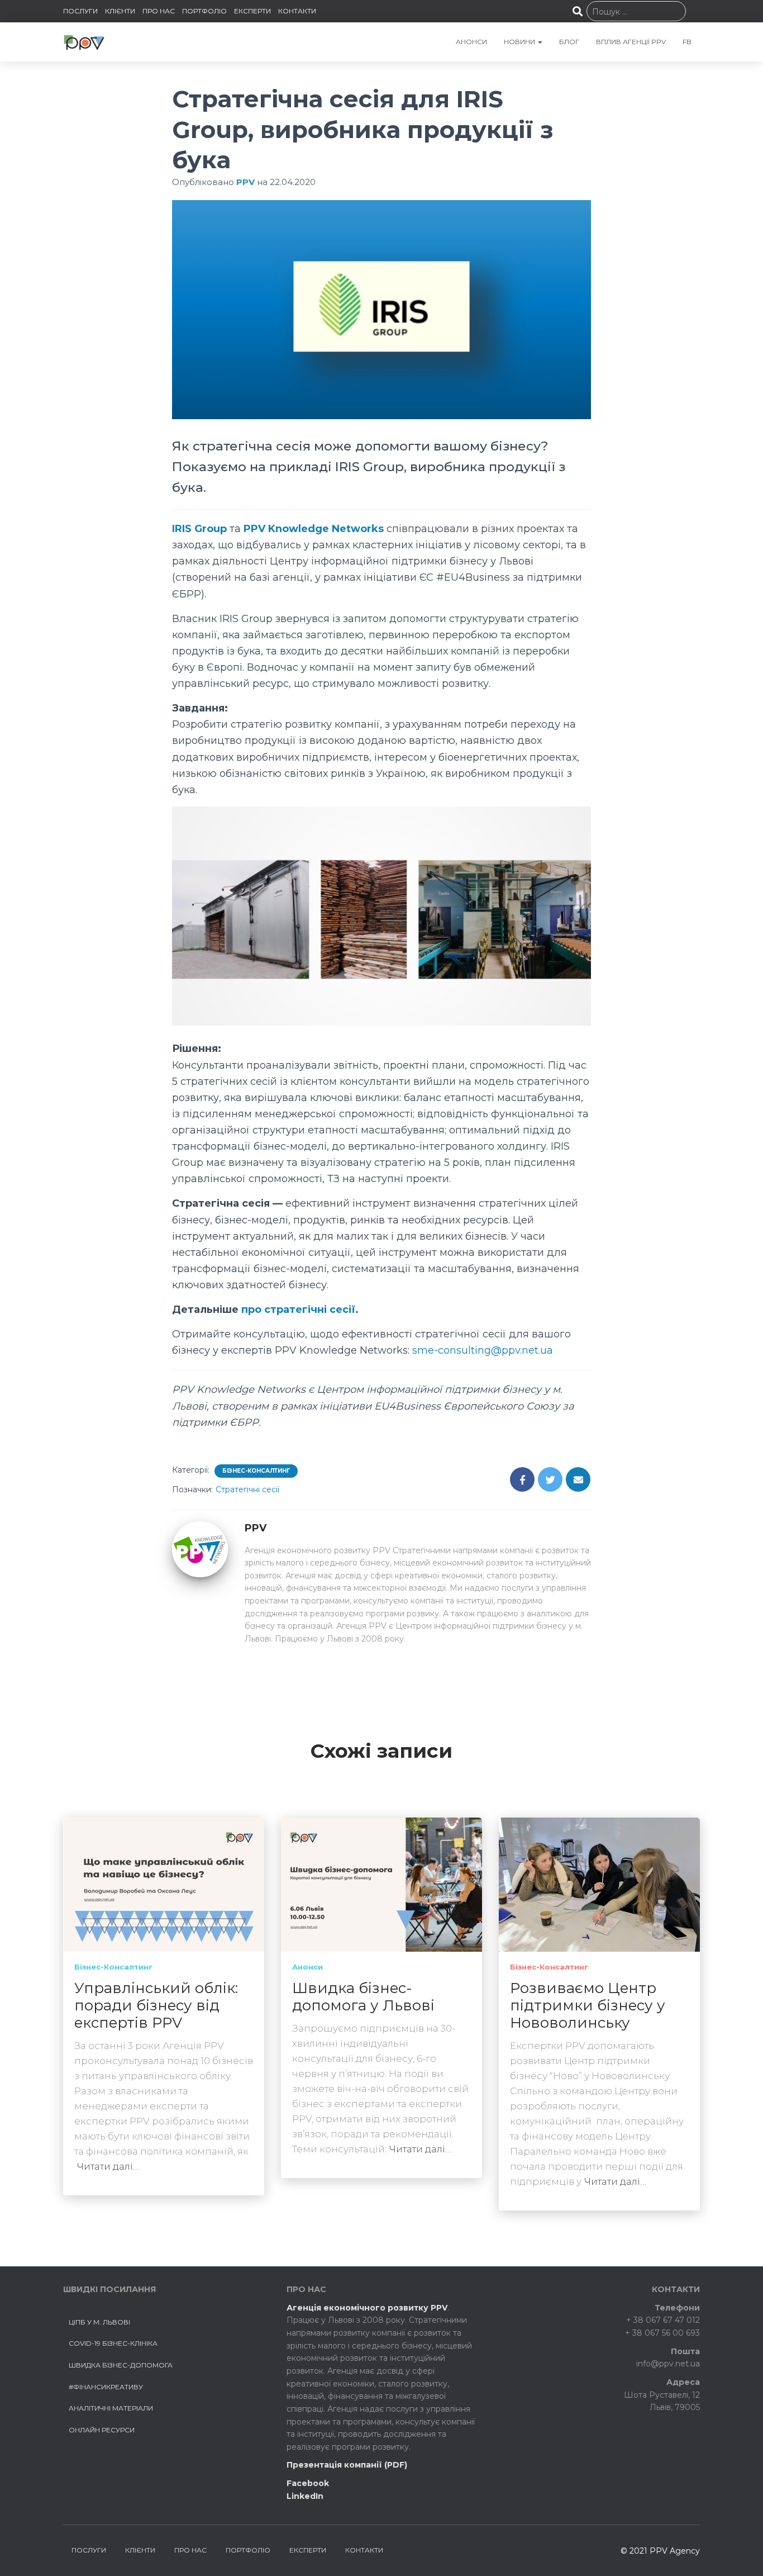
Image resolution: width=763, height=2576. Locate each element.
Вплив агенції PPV (631, 42)
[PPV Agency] (84, 42)
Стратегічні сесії (247, 1489)
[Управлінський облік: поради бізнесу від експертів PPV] (164, 1884)
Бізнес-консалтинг (256, 1471)
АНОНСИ (471, 42)
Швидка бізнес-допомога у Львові (363, 1997)
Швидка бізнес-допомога (121, 2365)
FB (687, 42)
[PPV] (200, 1549)
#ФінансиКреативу (106, 2387)
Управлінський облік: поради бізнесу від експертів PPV (156, 2005)
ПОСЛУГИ (80, 11)
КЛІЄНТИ (120, 11)
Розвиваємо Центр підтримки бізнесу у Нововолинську (588, 2005)
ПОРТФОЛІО (204, 11)
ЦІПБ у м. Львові (99, 2322)
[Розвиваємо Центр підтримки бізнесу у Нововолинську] (599, 1884)
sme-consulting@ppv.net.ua (483, 1350)
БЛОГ (569, 42)
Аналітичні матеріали (111, 2408)
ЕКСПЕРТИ (252, 11)
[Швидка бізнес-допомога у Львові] (381, 1884)
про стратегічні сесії (298, 1310)
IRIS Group (199, 529)
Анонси (307, 1967)
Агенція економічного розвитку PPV (367, 2308)
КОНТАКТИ (297, 11)
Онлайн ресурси (102, 2430)
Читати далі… (108, 2166)
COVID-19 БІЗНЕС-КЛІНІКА (113, 2343)
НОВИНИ (520, 42)
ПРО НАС (159, 11)
